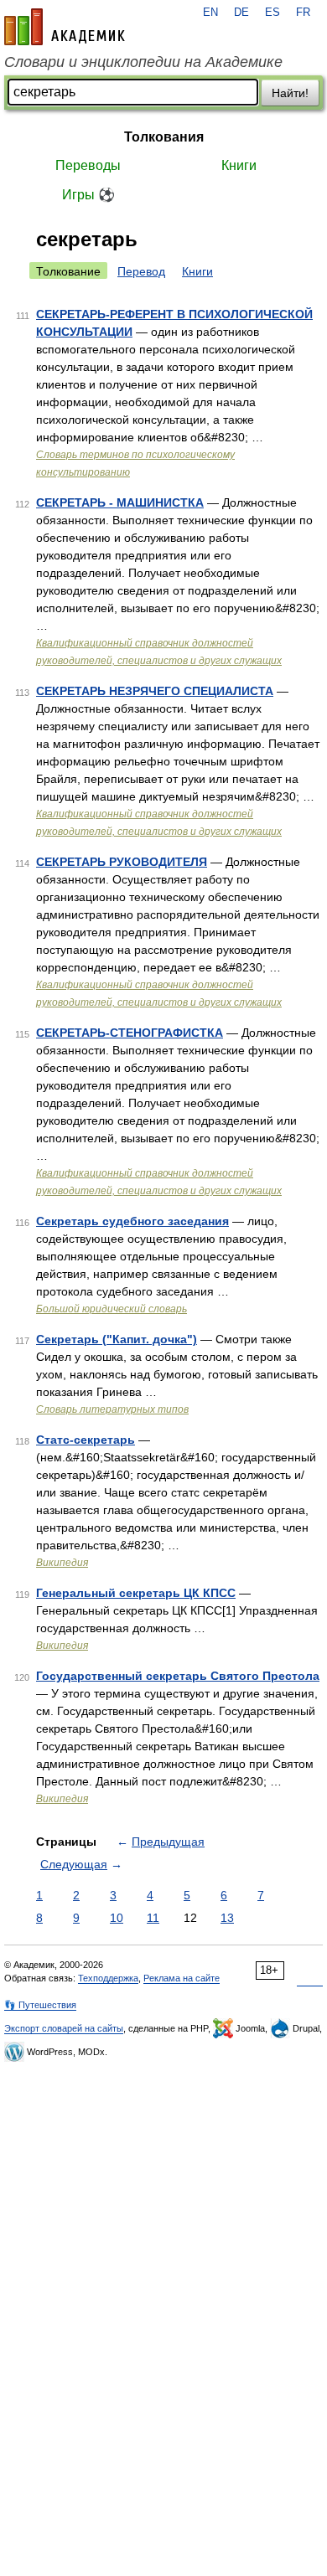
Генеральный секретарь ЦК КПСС (136, 1593)
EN (210, 13)
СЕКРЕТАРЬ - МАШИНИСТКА (120, 502)
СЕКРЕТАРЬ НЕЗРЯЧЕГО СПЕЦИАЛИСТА (155, 691)
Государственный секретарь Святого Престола (178, 1676)
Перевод (141, 271)
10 (117, 1918)
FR (303, 13)
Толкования (164, 137)
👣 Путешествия (40, 2005)
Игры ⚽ (88, 195)
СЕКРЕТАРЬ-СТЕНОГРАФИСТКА (130, 1033)
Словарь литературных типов (112, 1409)
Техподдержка (108, 1978)
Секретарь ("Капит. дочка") (117, 1339)
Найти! (290, 93)
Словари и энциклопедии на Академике (143, 62)
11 (153, 1918)
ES (272, 13)
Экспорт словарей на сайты (64, 2028)
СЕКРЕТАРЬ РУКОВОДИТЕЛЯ (122, 862)
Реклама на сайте (182, 1978)
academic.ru (65, 27)
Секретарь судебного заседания (132, 1221)
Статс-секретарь (86, 1440)
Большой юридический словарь (112, 1309)
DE (241, 13)
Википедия (62, 1563)
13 (227, 1918)
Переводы (88, 165)
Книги (239, 165)
